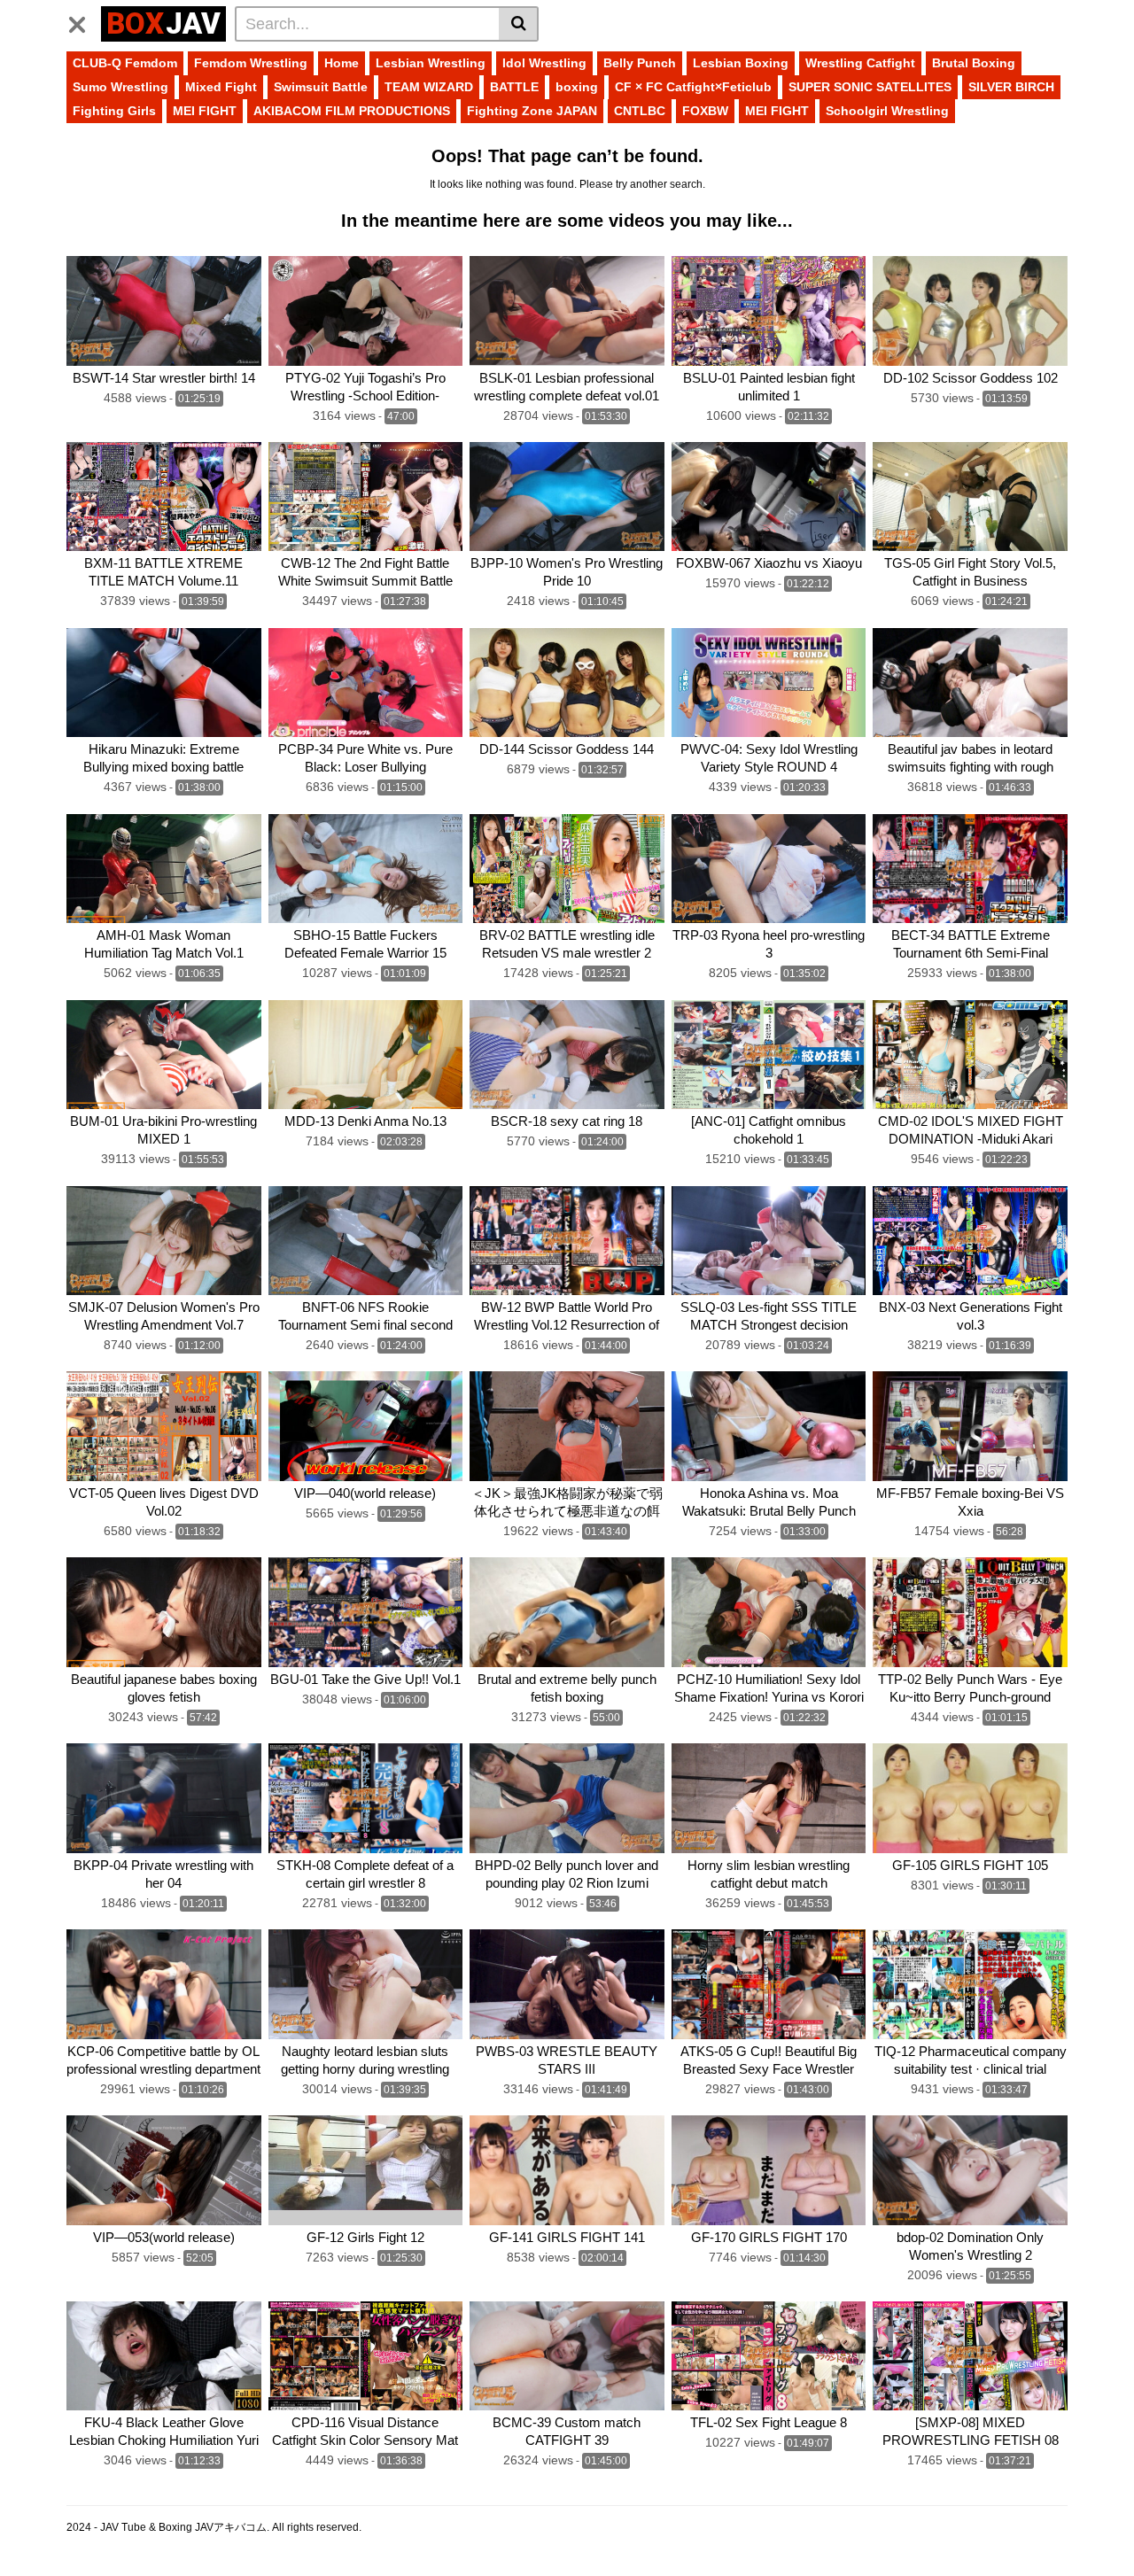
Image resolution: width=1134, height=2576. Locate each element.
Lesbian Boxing (741, 63)
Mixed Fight (221, 87)
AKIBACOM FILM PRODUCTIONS (352, 111)
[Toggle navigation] (84, 21)
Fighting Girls (114, 111)
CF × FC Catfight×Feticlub (693, 87)
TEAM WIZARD (429, 87)
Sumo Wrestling (120, 87)
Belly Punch (640, 63)
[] (519, 24)
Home (342, 63)
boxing (577, 87)
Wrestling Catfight (860, 63)
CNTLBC (640, 111)
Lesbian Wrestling (431, 63)
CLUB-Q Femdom (125, 63)
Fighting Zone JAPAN (532, 111)
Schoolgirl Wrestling (887, 111)
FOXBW (705, 111)
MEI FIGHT (205, 111)
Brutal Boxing (974, 63)
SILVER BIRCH (1011, 87)
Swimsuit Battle (321, 87)
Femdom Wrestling (251, 63)
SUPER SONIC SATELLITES (870, 87)
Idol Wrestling (544, 63)
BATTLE (514, 87)
